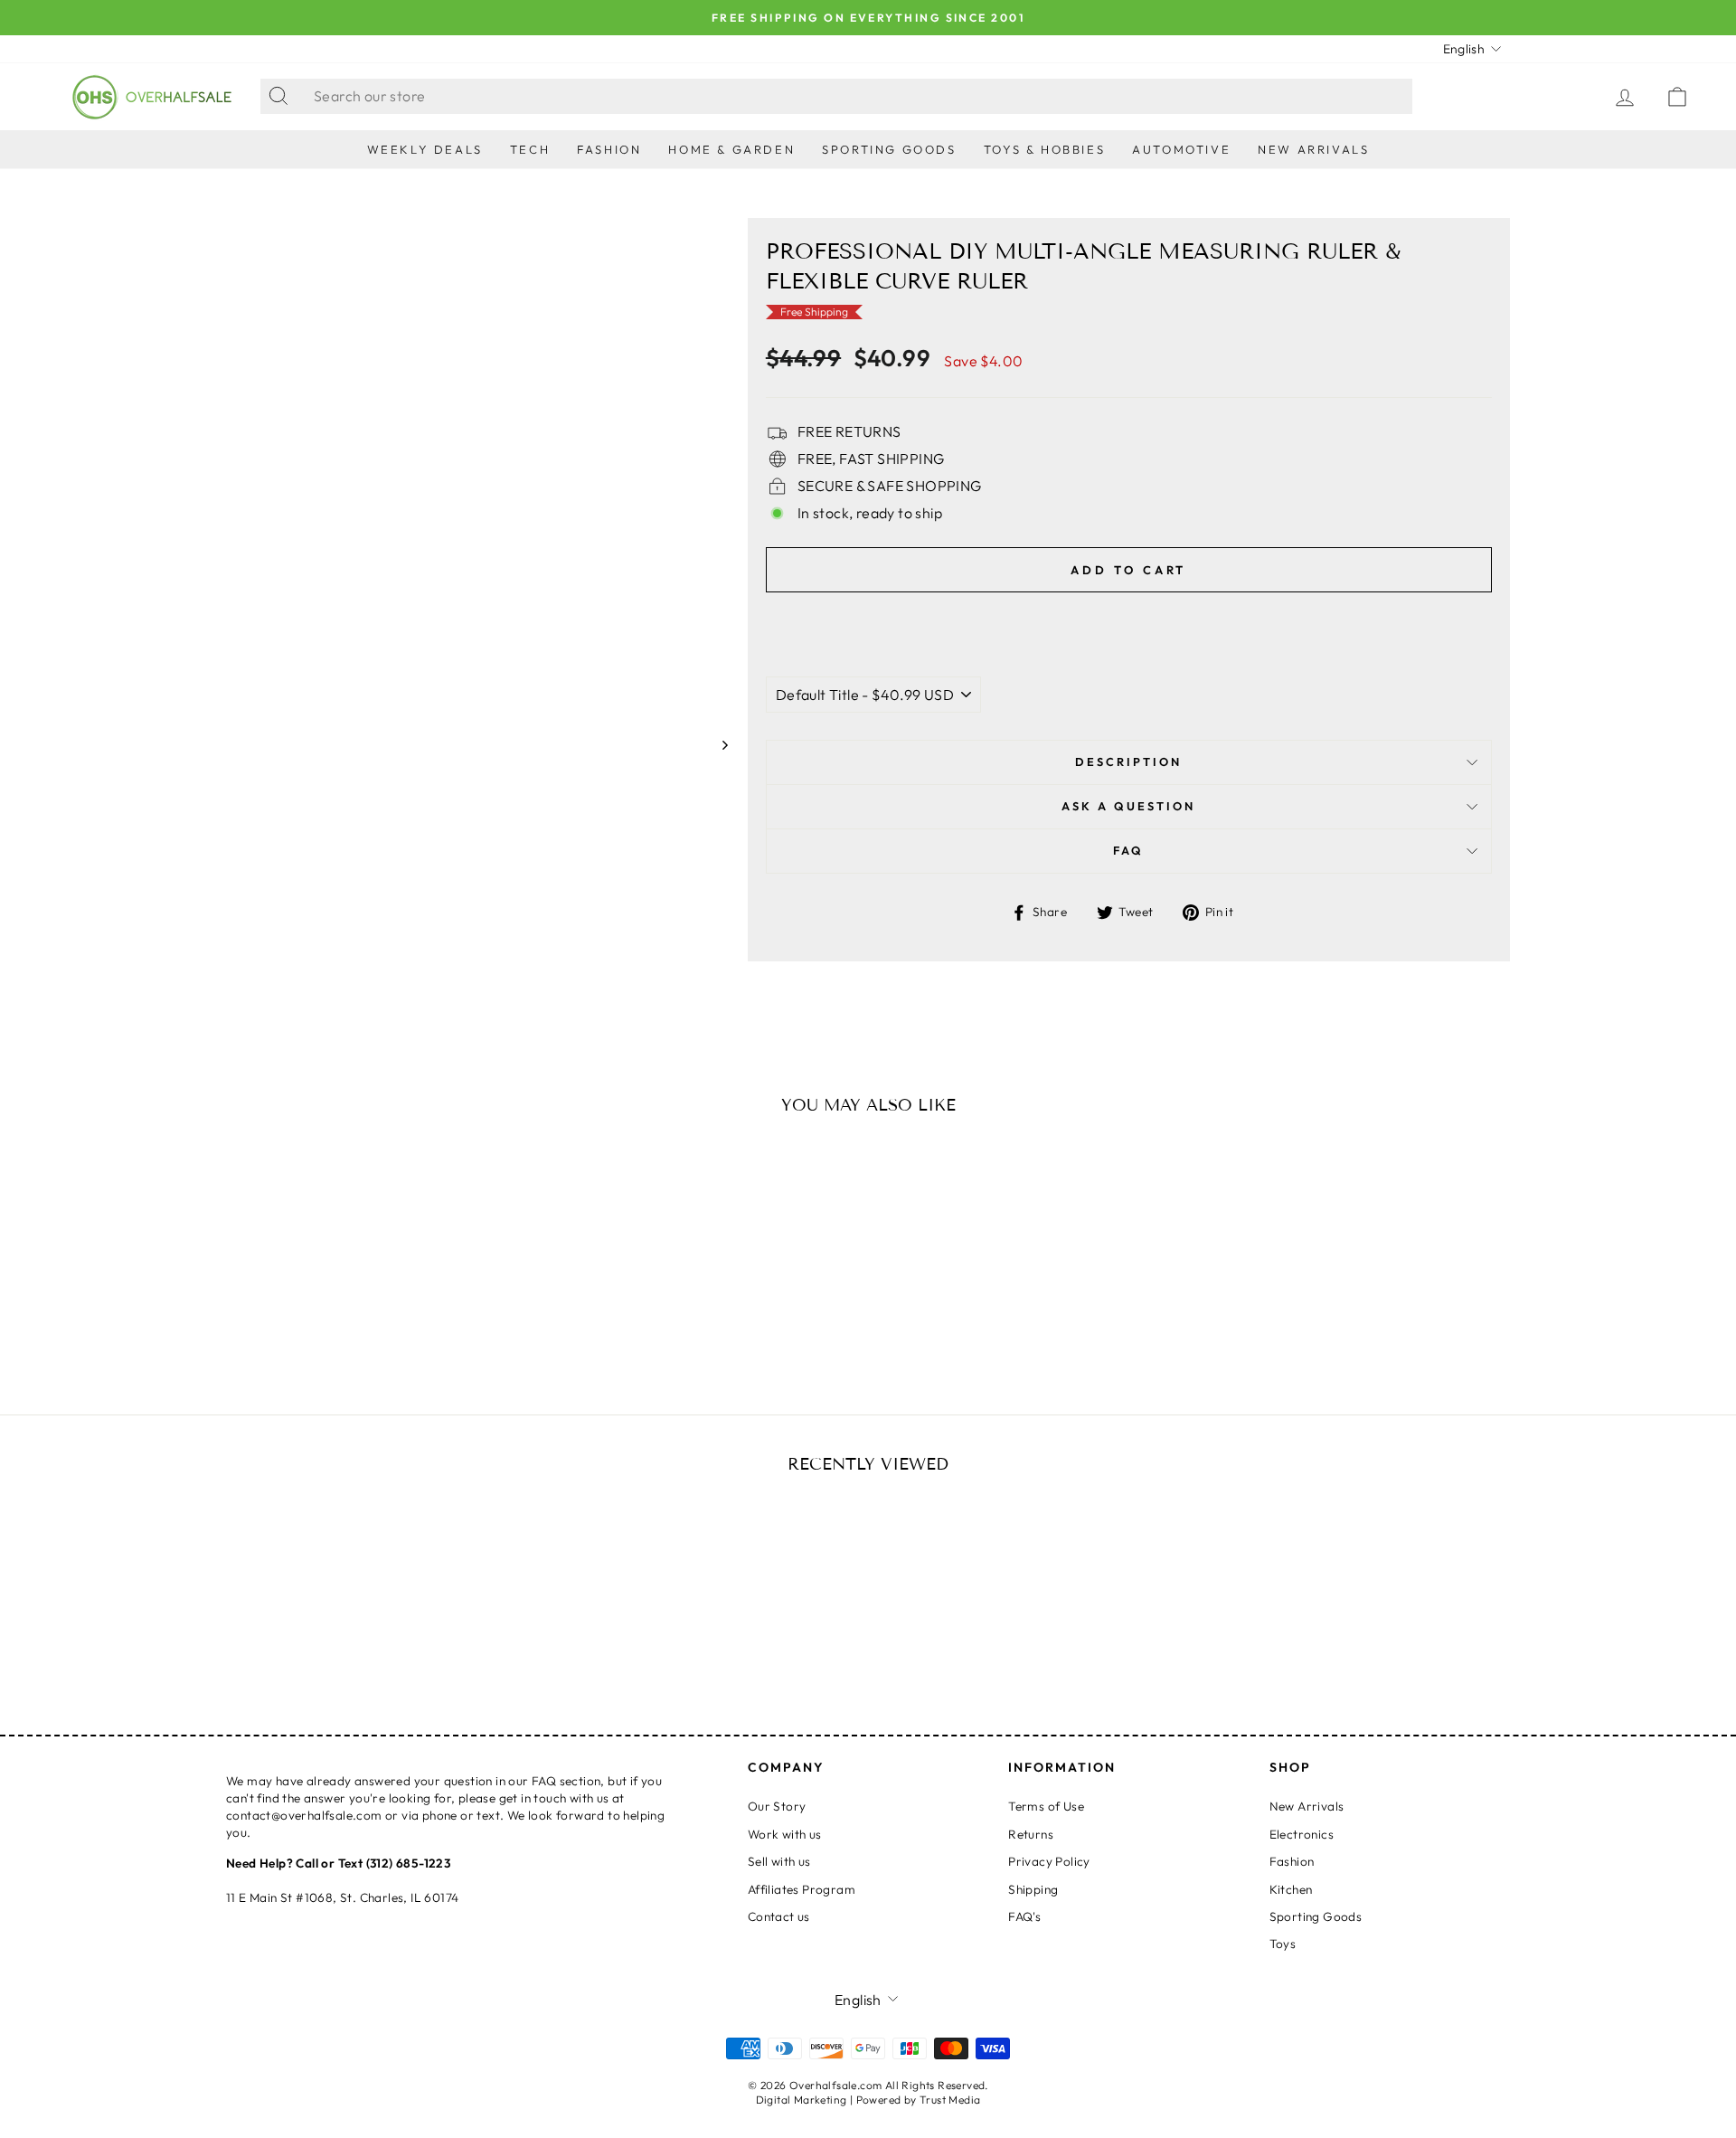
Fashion (609, 149)
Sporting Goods (889, 149)
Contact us (779, 1916)
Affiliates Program (802, 1889)
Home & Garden (731, 149)
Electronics (1302, 1834)
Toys (1283, 1944)
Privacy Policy (1049, 1861)
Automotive (1181, 149)
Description (1128, 762)
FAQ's (1024, 1916)
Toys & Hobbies (1044, 149)
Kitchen (1291, 1889)
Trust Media (950, 2100)
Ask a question (1128, 806)
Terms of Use (1046, 1806)
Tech (530, 149)
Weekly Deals (425, 149)
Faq (1128, 850)
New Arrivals (1313, 149)
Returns (1031, 1834)
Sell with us (779, 1861)
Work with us (785, 1834)
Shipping (1033, 1889)
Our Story (777, 1806)
